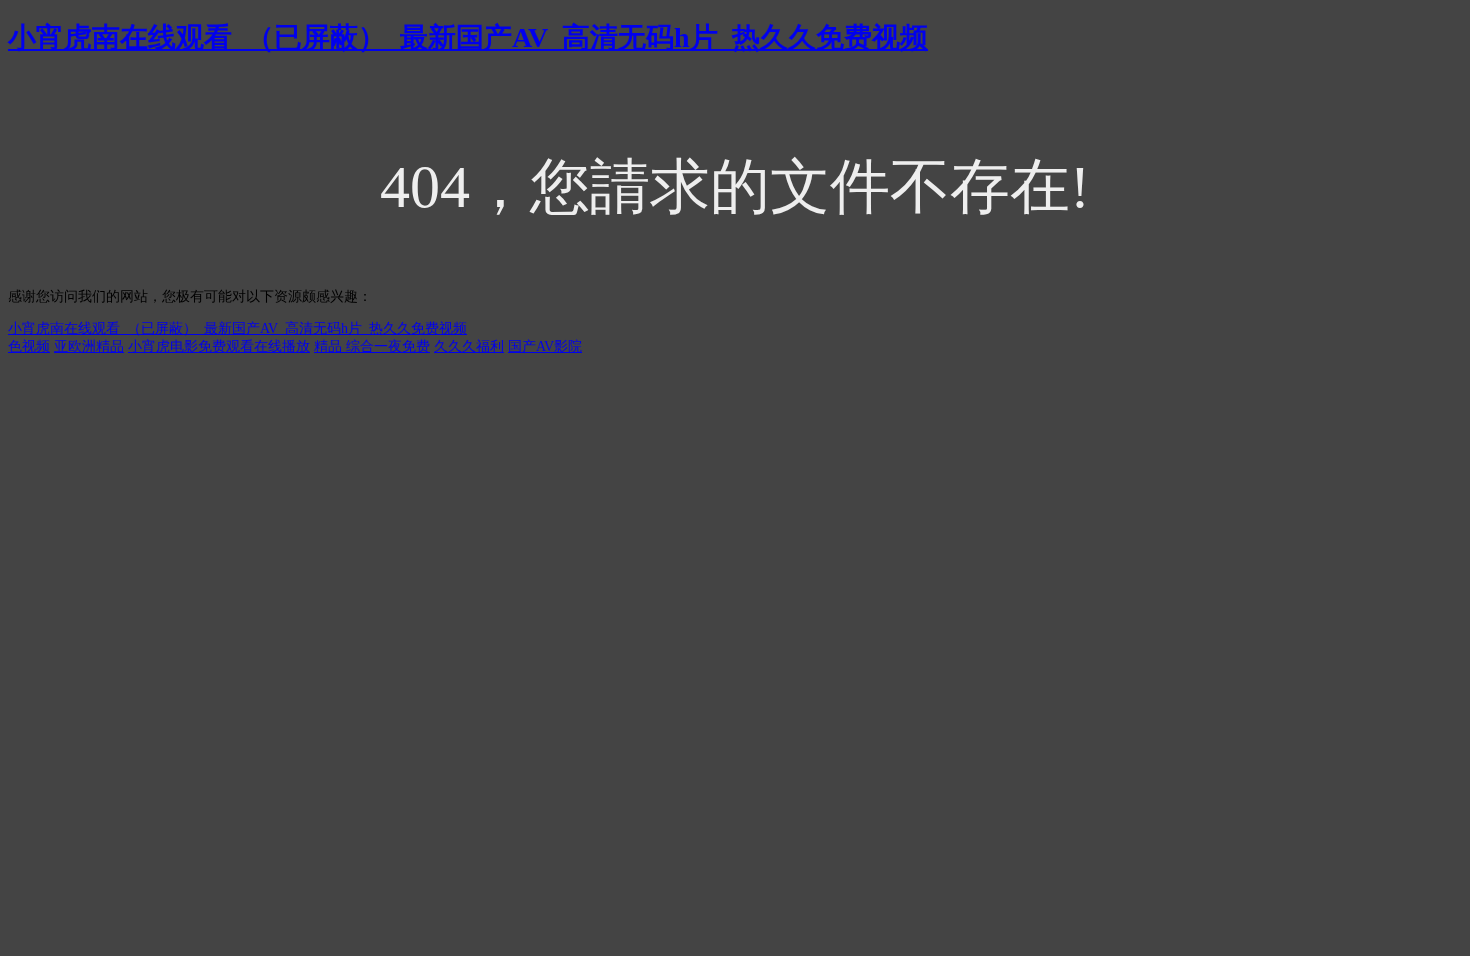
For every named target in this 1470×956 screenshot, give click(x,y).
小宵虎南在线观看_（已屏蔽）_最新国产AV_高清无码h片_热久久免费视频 (468, 37)
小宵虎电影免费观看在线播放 (219, 346)
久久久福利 (469, 346)
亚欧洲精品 (89, 346)
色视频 (29, 346)
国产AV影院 (545, 346)
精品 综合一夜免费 (372, 346)
